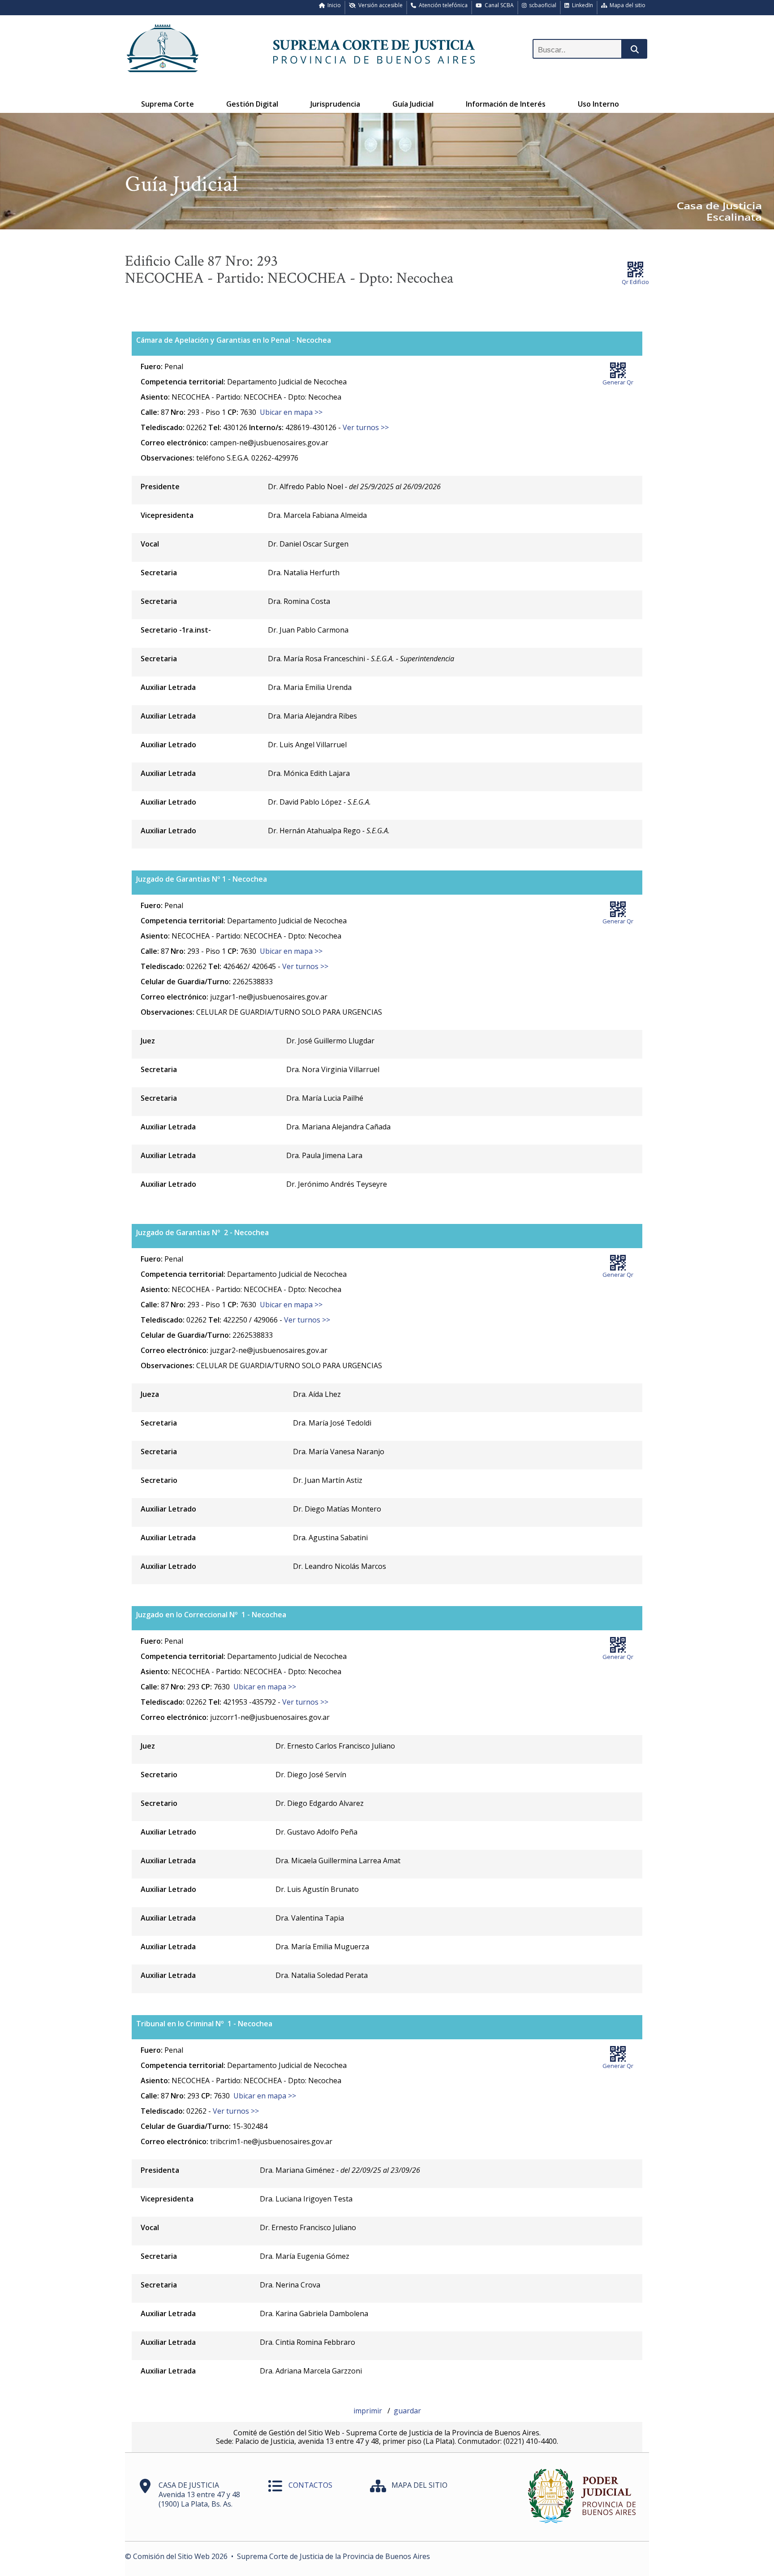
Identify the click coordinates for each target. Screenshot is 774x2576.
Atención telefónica (442, 5)
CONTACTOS (310, 2485)
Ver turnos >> (366, 427)
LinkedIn (581, 5)
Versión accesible (379, 5)
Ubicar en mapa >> (291, 412)
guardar (407, 2411)
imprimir (369, 2411)
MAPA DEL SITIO (419, 2485)
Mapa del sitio (626, 5)
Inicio (333, 5)
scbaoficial (541, 5)
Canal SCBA (498, 5)
